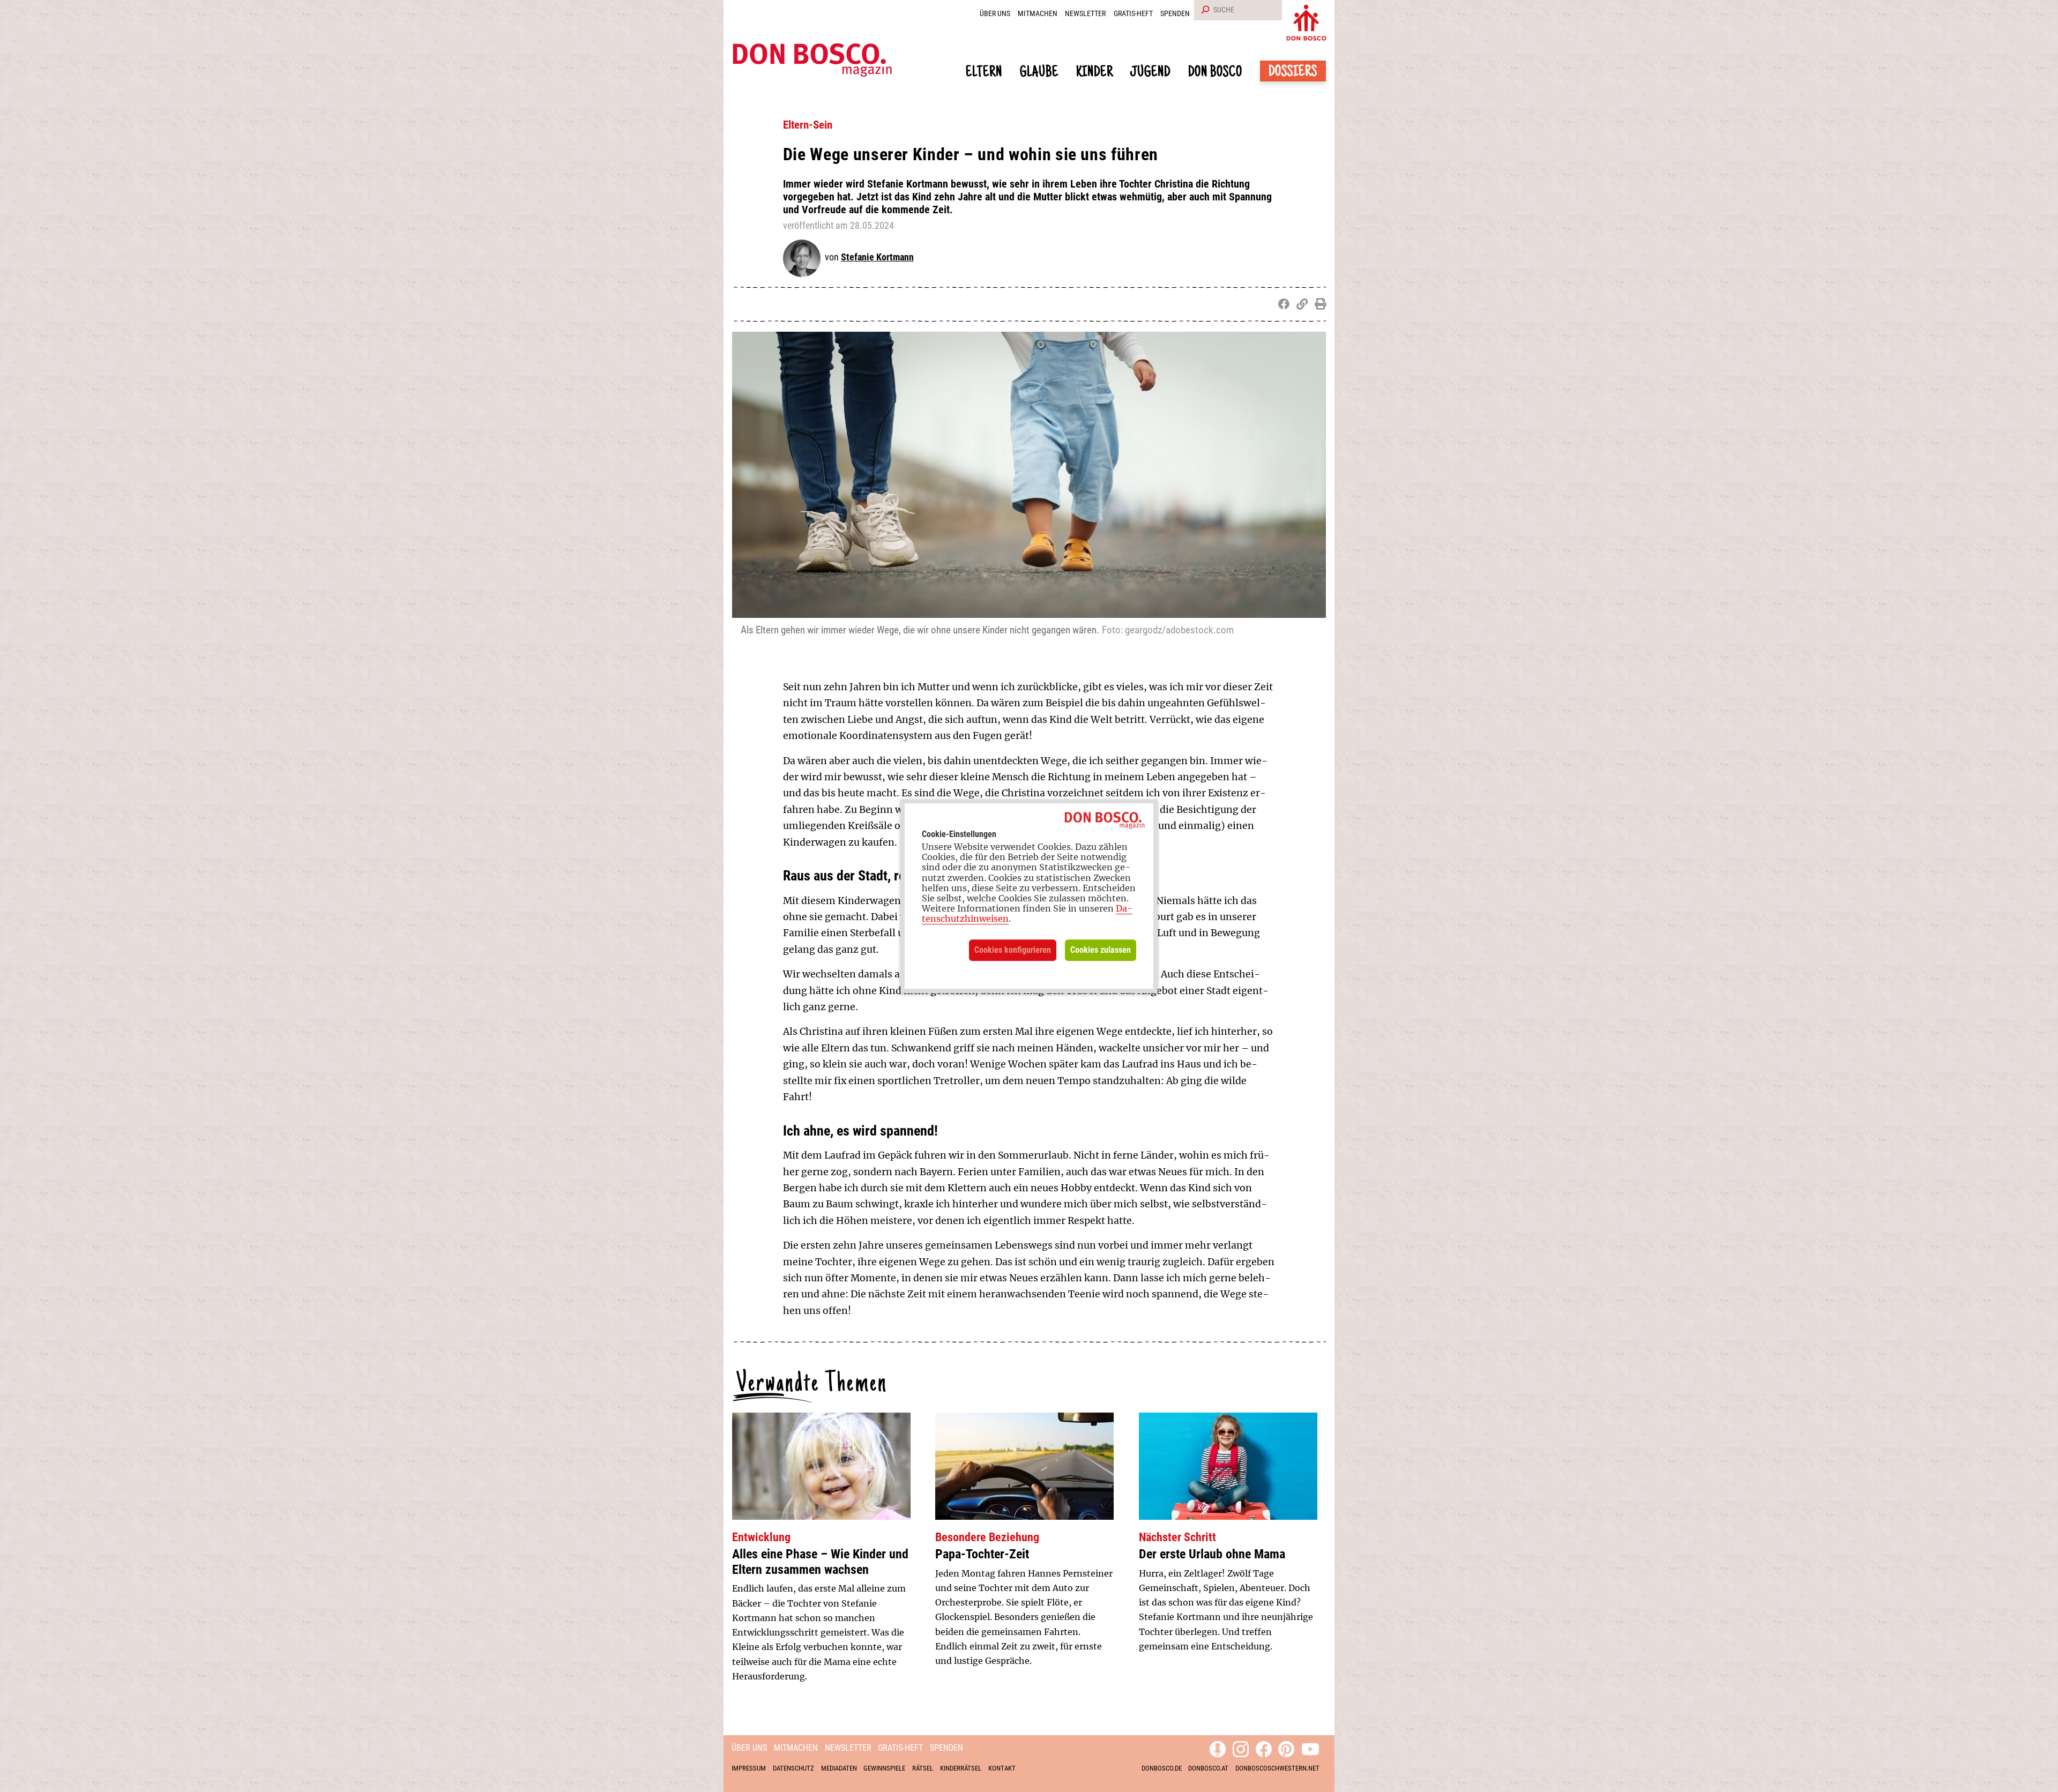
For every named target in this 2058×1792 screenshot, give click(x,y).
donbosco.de (1162, 1768)
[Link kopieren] (1300, 304)
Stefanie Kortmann (877, 257)
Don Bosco (1215, 73)
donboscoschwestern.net (1277, 1768)
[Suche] (1203, 10)
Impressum (749, 1768)
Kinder (1095, 73)
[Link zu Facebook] (1264, 1748)
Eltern (984, 73)
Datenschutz (793, 1768)
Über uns (995, 14)
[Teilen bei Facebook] (1282, 304)
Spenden (1175, 14)
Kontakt (1002, 1768)
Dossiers (1293, 73)
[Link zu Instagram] (1241, 1748)
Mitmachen (1038, 14)
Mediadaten (839, 1768)
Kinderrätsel (961, 1768)
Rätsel (923, 1768)
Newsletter (1085, 14)
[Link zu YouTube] (1310, 1748)
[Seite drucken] (1318, 304)
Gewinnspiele (884, 1768)
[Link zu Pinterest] (1286, 1748)
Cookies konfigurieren (1013, 950)
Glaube (1039, 73)
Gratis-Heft (1133, 14)
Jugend (1150, 73)
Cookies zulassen (1101, 950)
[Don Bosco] (1306, 20)
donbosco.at (1208, 1768)
